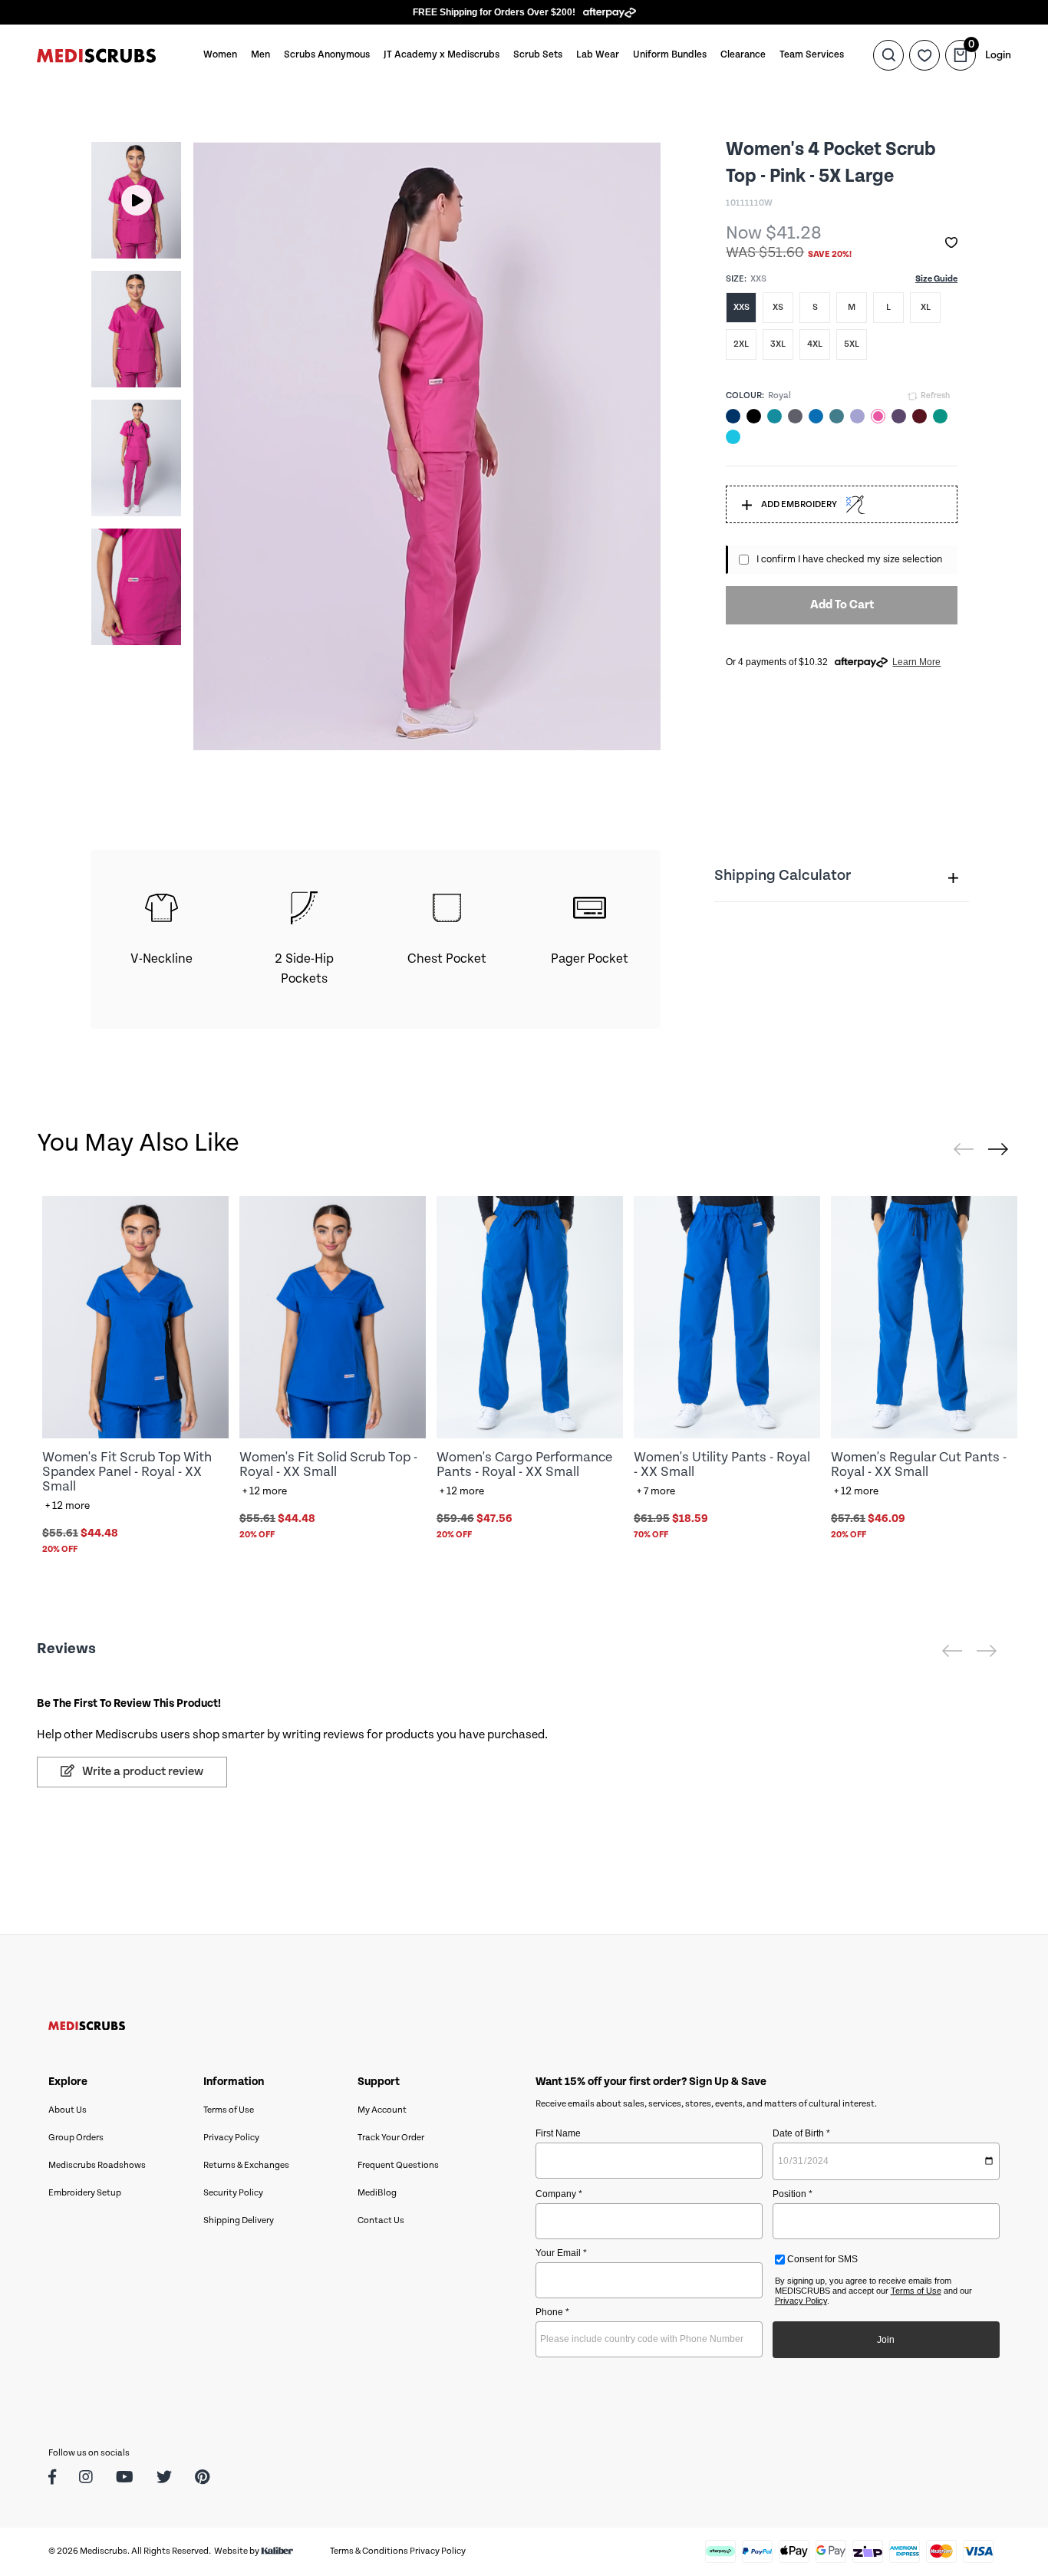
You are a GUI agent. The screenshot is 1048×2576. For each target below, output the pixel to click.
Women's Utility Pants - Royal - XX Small (722, 1464)
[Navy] (733, 416)
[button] (951, 243)
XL (926, 307)
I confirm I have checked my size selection (849, 560)
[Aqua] (733, 437)
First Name (558, 2133)
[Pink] (878, 416)
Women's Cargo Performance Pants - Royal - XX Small (524, 1464)
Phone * (552, 2312)
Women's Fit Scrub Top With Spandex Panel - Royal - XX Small (127, 1472)
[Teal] (774, 416)
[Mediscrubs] (96, 55)
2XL (741, 344)
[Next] (998, 1149)
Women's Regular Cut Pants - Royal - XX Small (919, 1464)
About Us (68, 2110)
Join (886, 2340)
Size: (736, 279)
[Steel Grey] (795, 416)
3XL (778, 344)
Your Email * (561, 2253)
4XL (815, 344)
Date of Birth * (801, 2133)
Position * (793, 2194)
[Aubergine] (899, 416)
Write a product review (142, 1772)
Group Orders (76, 2138)
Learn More (916, 662)
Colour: (745, 395)
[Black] (754, 416)
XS (778, 307)
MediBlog (377, 2193)
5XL (852, 344)
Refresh (934, 396)
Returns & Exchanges (246, 2165)
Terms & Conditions (369, 2551)
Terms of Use (229, 2110)
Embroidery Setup (85, 2193)
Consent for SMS (821, 2259)
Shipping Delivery (239, 2220)
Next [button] (155, 394)
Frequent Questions (398, 2165)
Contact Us (381, 2220)
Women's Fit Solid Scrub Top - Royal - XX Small (328, 1464)
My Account (382, 2110)
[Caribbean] (837, 416)
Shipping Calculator (783, 876)
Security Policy (233, 2193)
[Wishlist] (924, 55)
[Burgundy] (919, 416)
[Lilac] (857, 416)
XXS (742, 307)
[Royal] (816, 416)
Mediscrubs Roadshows (97, 2165)
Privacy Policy (231, 2138)
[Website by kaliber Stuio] (277, 2551)
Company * (559, 2194)
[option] (136, 200)
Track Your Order (391, 2138)
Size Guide (936, 279)
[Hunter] (940, 416)
